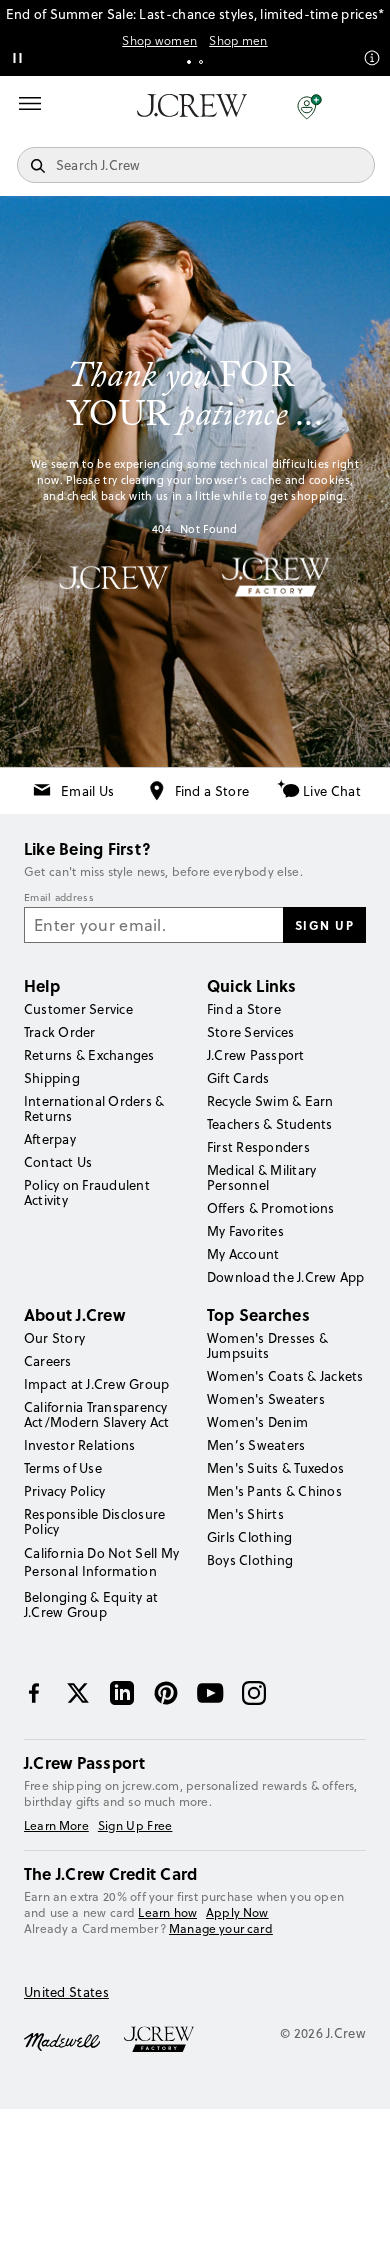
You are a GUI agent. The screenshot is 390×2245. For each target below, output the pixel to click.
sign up (325, 925)
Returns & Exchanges (89, 1055)
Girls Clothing (249, 1537)
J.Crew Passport (256, 1055)
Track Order (60, 1032)
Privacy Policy (64, 1491)
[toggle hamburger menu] (30, 104)
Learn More (56, 1826)
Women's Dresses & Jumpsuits (267, 1345)
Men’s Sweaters (256, 1445)
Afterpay (50, 1139)
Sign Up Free (135, 1826)
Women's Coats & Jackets (285, 1376)
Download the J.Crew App (286, 1277)
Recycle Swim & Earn (270, 1101)
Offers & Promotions (271, 1208)
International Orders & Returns (94, 1108)
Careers (48, 1361)
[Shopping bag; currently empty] (364, 106)
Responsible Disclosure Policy (94, 1521)
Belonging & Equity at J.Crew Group (91, 1604)
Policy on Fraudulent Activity (87, 1192)
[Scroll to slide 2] (201, 62)
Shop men (238, 41)
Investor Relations (79, 1445)
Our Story (54, 1338)
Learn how (167, 1912)
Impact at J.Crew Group (96, 1384)
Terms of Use (63, 1468)
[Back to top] (355, 2210)
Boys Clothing (250, 1560)
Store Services (250, 1032)
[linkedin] (122, 1693)
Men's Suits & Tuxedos (275, 1468)
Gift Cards (238, 1078)
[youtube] (210, 1693)
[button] (309, 106)
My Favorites (245, 1231)
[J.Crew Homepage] (192, 105)
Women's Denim (257, 1422)
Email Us (87, 791)
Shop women (159, 41)
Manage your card (221, 1928)
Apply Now (237, 1913)
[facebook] (34, 1693)
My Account (243, 1254)
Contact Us (58, 1162)
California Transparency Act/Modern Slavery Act (96, 1414)
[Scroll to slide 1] (189, 62)
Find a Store (212, 791)
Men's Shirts (245, 1514)
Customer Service (78, 1009)
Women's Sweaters (266, 1399)
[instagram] (254, 1693)
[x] (78, 1693)
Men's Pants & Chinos (274, 1491)
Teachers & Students (270, 1124)
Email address (59, 898)
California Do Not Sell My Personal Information (102, 1562)
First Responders (258, 1147)
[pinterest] (166, 1693)
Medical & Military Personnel (261, 1177)
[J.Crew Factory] (169, 2040)
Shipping (52, 1078)
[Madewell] (62, 2040)
